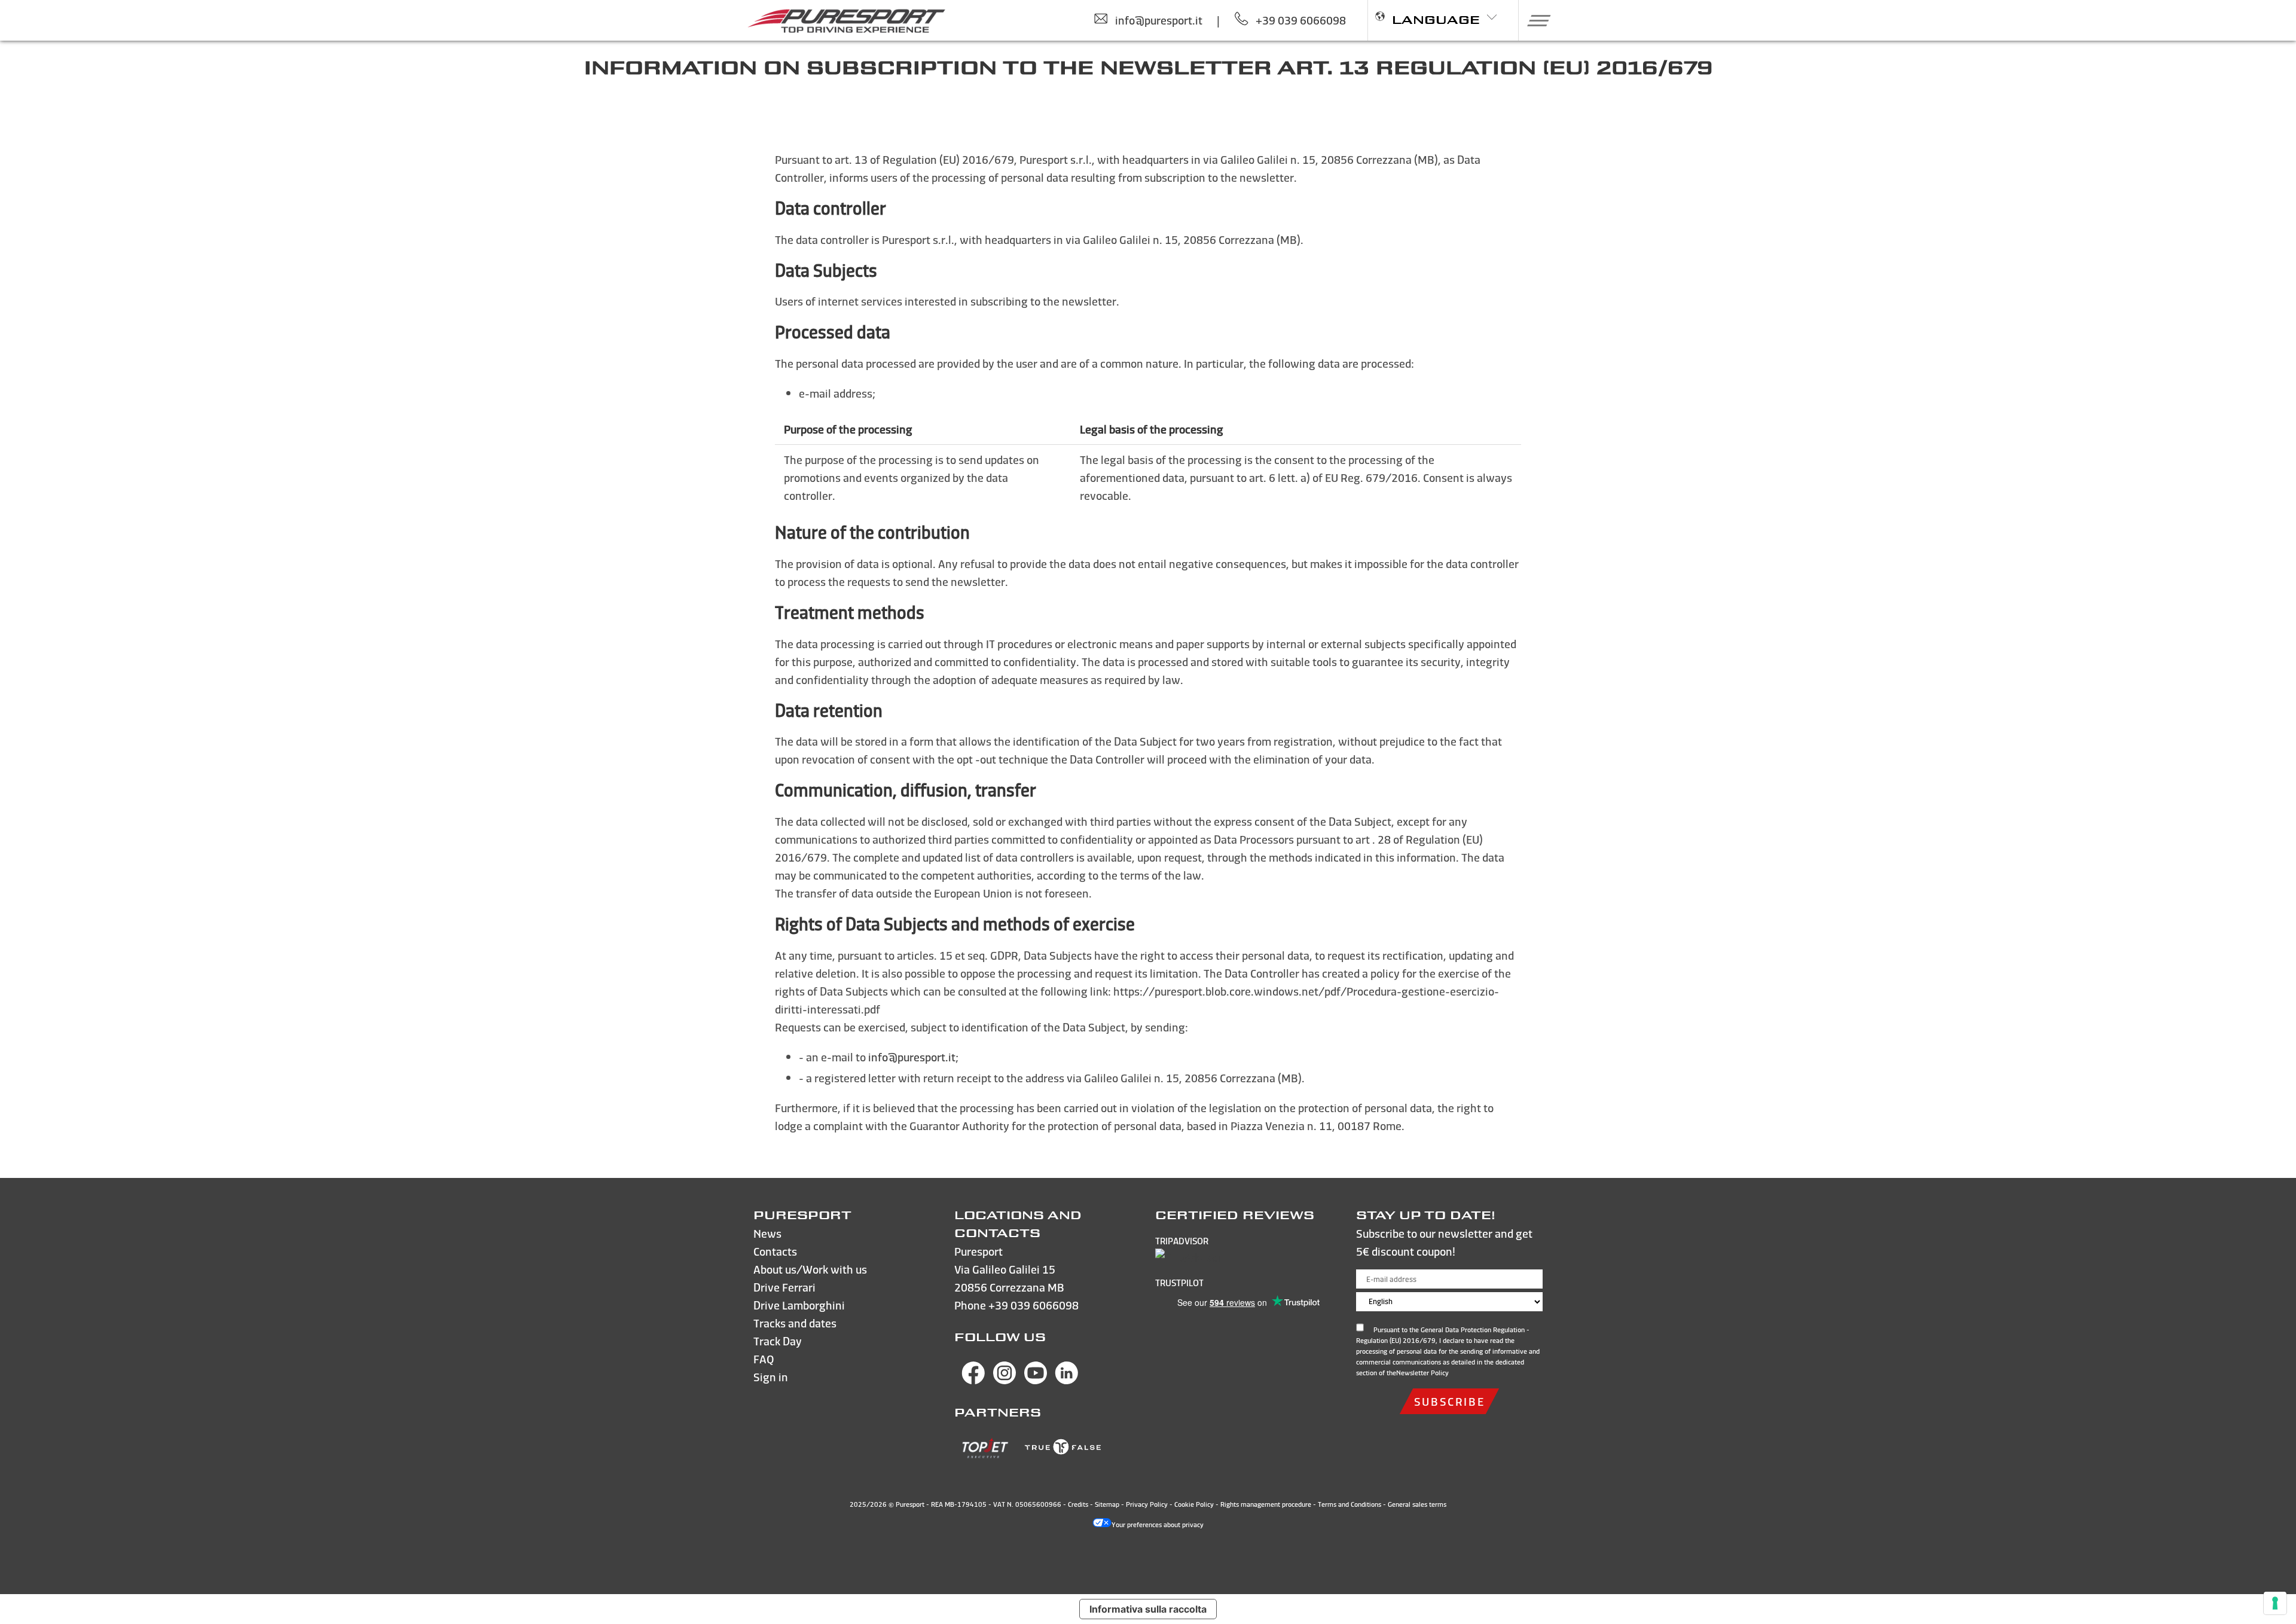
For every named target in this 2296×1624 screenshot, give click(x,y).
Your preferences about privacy (1158, 1525)
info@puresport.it (912, 1057)
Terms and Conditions (1349, 1504)
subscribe (1449, 1401)
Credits (1078, 1504)
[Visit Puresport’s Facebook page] (973, 1380)
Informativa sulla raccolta (1148, 1609)
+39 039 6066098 (1033, 1305)
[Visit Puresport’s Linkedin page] (1067, 1380)
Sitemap (1107, 1504)
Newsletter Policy (1422, 1373)
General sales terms (1417, 1504)
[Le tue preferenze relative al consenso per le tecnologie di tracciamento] (2275, 1603)
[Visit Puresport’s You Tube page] (1036, 1380)
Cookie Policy (1194, 1504)
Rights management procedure (1266, 1504)
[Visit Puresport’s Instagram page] (1004, 1380)
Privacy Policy (1147, 1504)
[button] (1535, 20)
